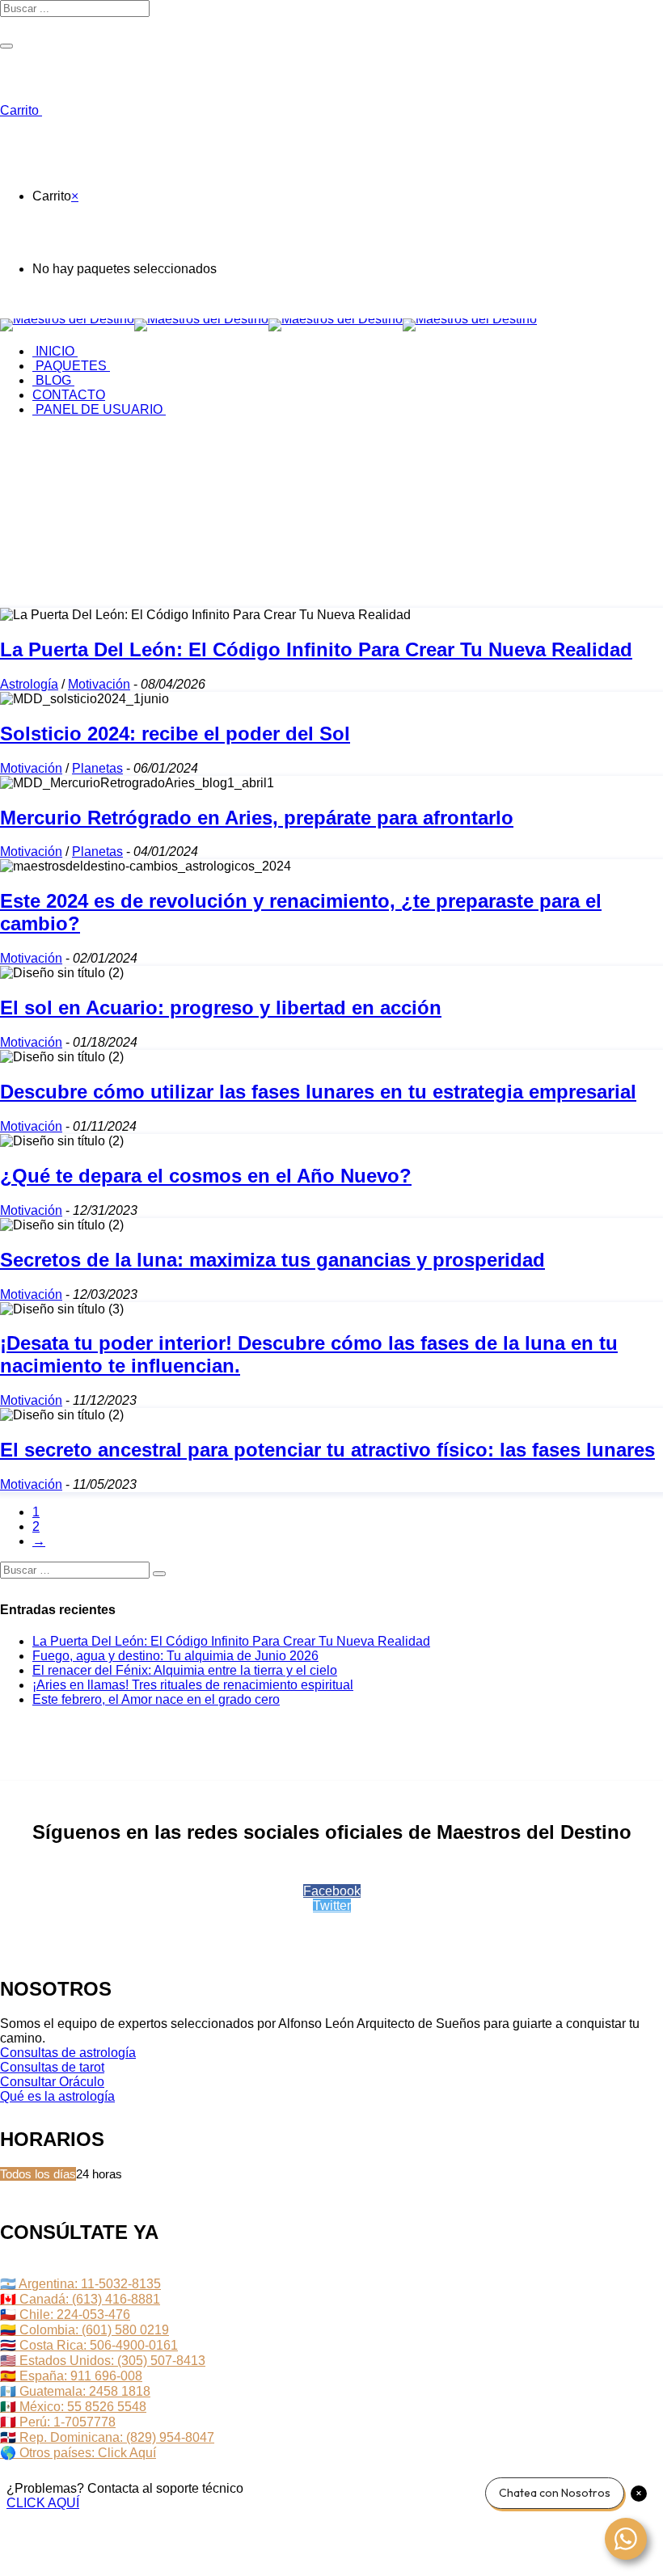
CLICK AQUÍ (43, 2503)
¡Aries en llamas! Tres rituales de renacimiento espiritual (193, 1685)
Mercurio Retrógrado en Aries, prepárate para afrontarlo (257, 818)
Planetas (97, 768)
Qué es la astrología (57, 2096)
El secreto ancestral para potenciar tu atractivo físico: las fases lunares (327, 1450)
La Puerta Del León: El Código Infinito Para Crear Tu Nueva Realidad (316, 649)
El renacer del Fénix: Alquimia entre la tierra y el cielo (185, 1670)
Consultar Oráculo (52, 2082)
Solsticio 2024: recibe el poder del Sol (175, 734)
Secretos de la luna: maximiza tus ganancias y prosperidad (272, 1260)
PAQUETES (71, 366)
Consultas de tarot (52, 2067)
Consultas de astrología (68, 2053)
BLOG (53, 380)
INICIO (55, 351)
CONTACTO (69, 395)
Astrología (29, 684)
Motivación (99, 684)
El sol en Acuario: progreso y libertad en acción (221, 1008)
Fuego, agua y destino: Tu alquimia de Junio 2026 (175, 1656)
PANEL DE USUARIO (99, 409)
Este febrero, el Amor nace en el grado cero (156, 1699)
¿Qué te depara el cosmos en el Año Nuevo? (206, 1176)
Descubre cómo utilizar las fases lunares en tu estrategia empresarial (318, 1092)
